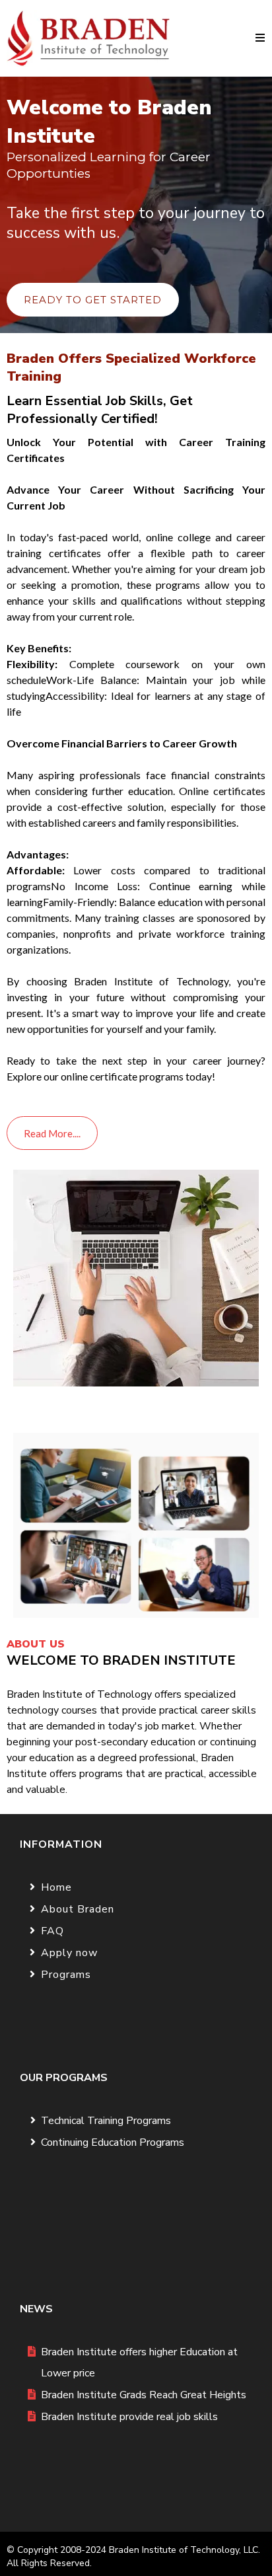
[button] (260, 38)
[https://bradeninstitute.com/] (88, 38)
